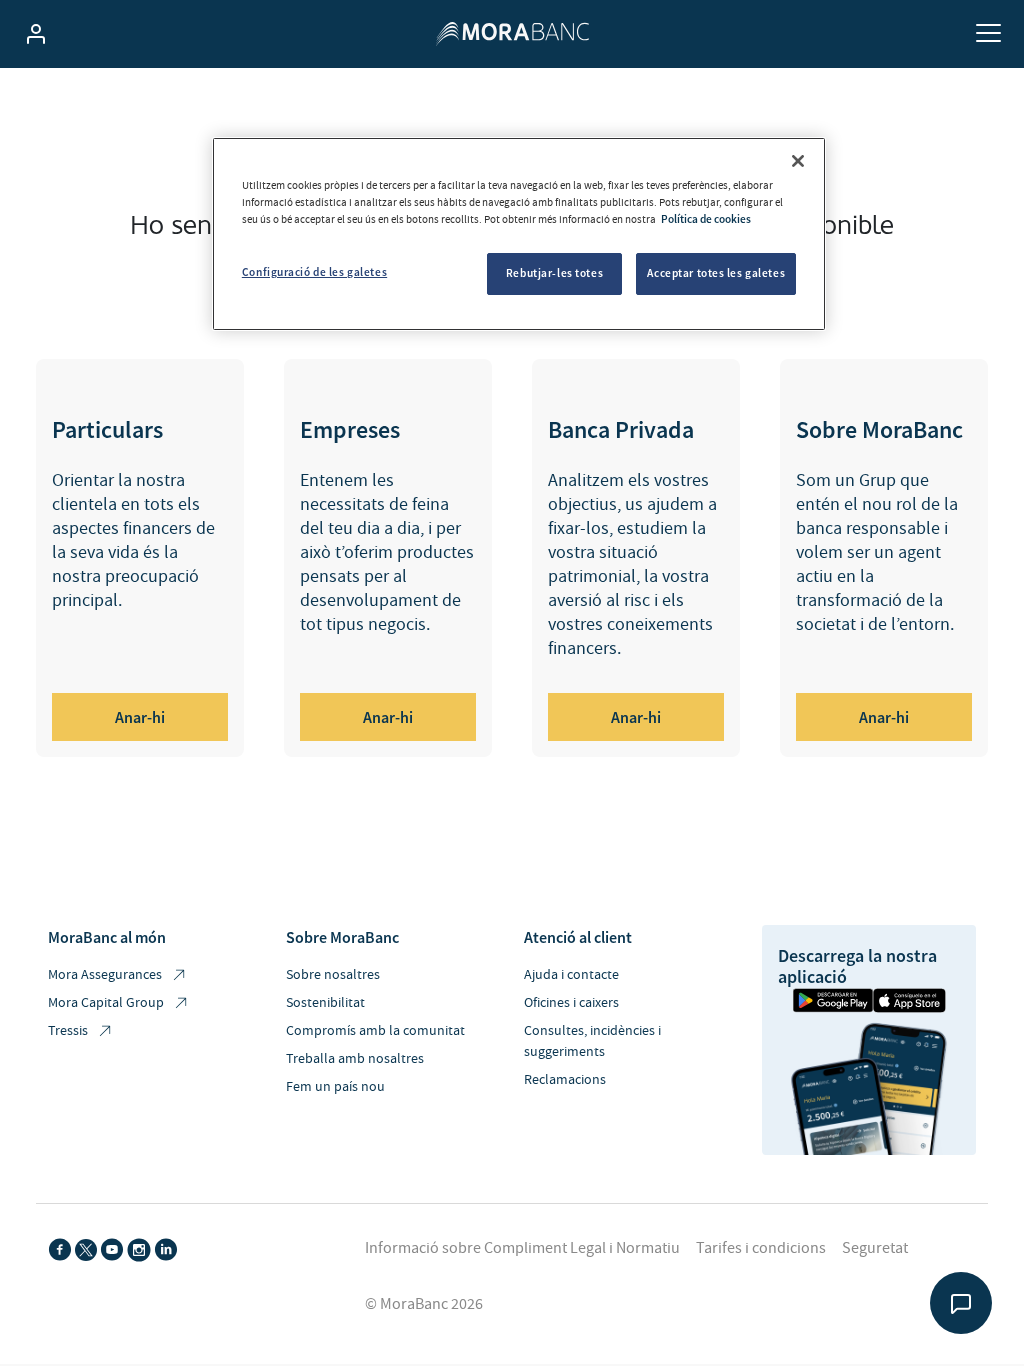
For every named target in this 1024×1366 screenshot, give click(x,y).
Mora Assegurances (105, 975)
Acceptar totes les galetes (716, 273)
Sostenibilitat (325, 1003)
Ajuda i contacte (571, 975)
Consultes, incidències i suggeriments (592, 1041)
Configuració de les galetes (314, 272)
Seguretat (875, 1248)
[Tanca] (798, 161)
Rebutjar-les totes (554, 273)
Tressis (68, 1031)
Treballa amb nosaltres (355, 1059)
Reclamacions (565, 1080)
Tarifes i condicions (761, 1248)
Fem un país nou (335, 1087)
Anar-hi (140, 717)
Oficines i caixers (571, 1003)
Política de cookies (706, 219)
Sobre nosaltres (333, 975)
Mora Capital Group (106, 1003)
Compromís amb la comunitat (375, 1031)
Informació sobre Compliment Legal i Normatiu (522, 1248)
